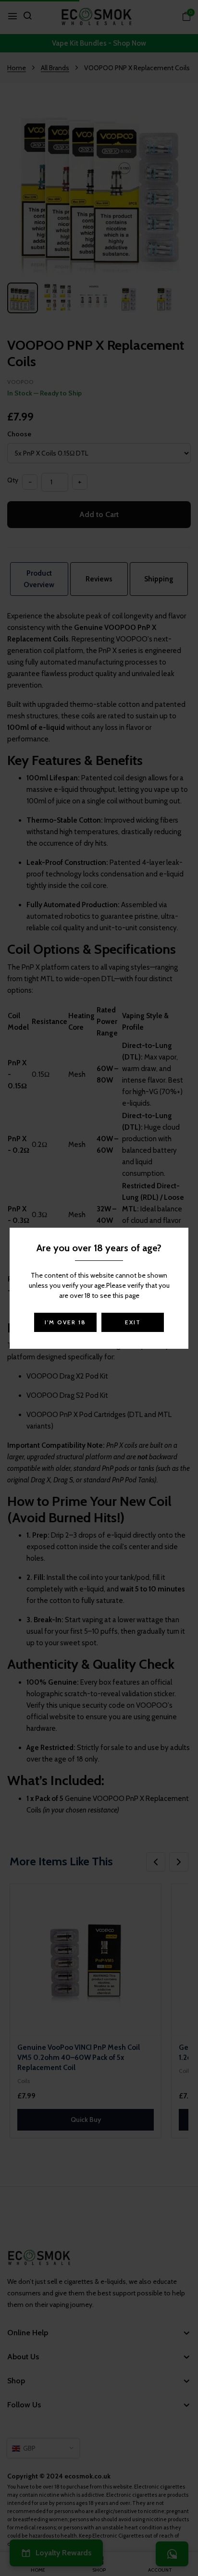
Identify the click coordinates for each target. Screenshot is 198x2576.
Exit (133, 1322)
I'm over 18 (65, 1322)
